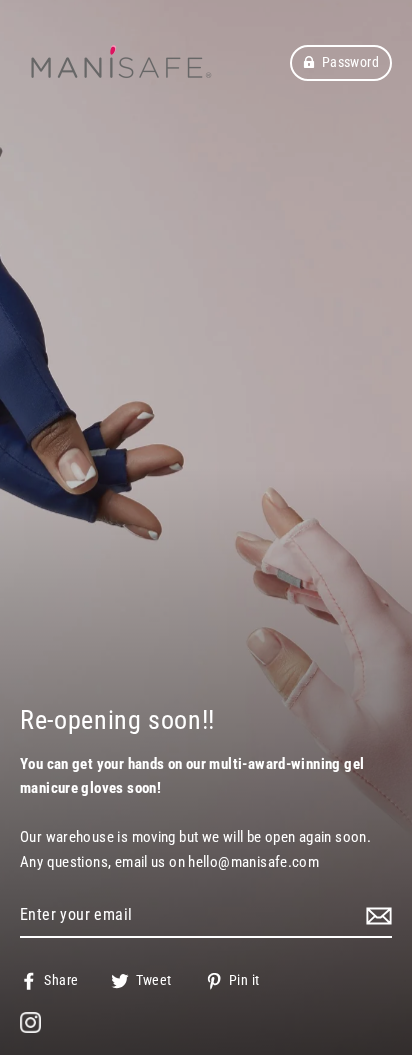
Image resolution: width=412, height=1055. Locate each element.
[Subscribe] (376, 916)
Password (350, 62)
